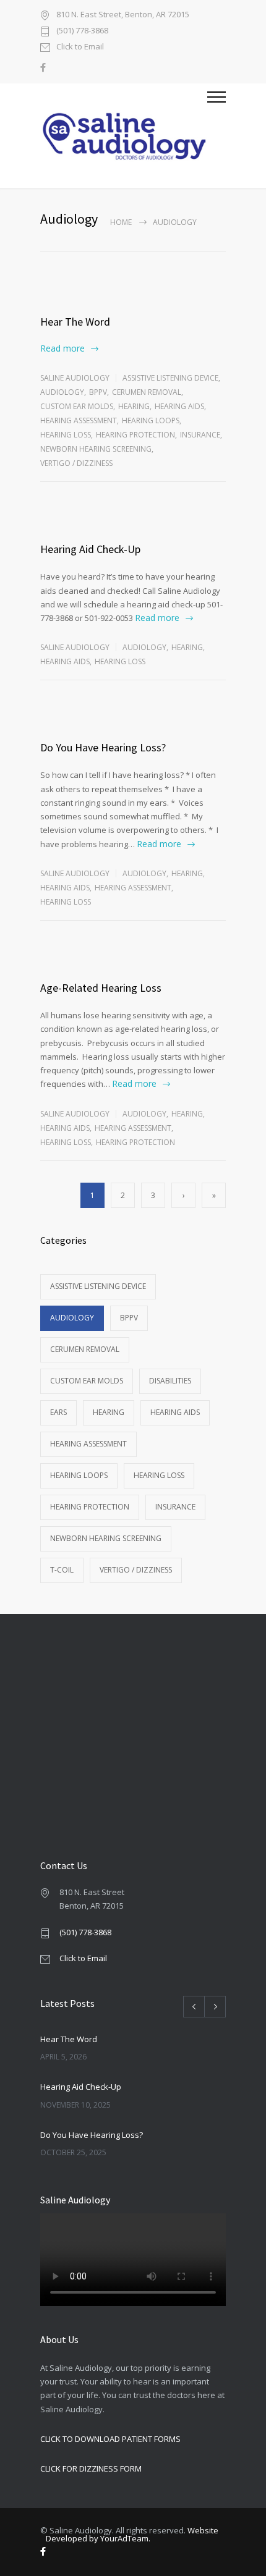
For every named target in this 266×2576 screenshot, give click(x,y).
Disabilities (170, 1381)
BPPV (98, 392)
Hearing (134, 406)
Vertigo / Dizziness (76, 463)
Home (121, 222)
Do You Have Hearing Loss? (103, 747)
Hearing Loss (66, 435)
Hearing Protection (135, 435)
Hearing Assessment (79, 420)
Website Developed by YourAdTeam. (132, 2534)
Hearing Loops (151, 420)
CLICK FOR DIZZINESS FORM (91, 2468)
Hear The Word (75, 322)
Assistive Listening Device (170, 378)
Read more (62, 348)
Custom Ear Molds (77, 406)
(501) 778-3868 (82, 31)
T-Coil (62, 1570)
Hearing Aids (179, 406)
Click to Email (80, 47)
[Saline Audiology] (124, 136)
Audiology (62, 392)
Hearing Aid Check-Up (90, 549)
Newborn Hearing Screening (96, 449)
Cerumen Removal (147, 392)
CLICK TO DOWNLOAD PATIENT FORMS (110, 2439)
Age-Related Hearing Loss (101, 988)
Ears (58, 1412)
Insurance (200, 435)
